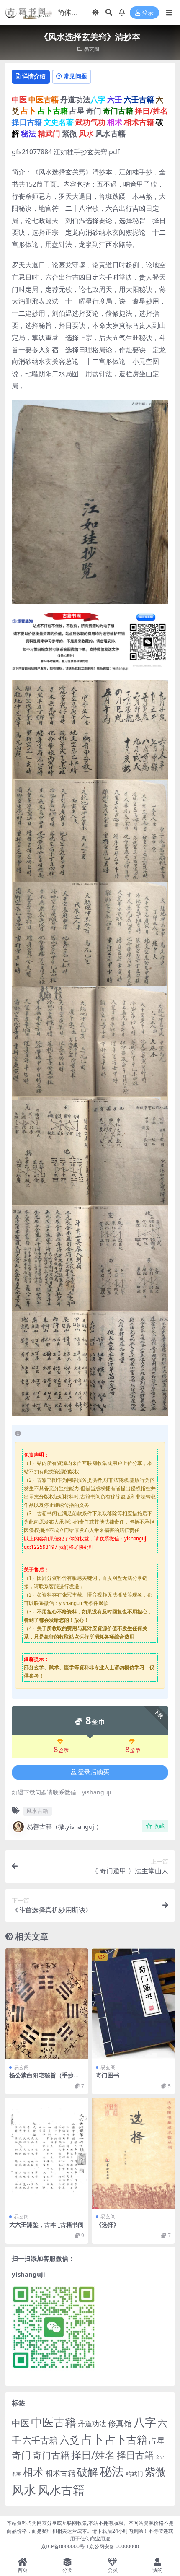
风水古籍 (37, 1811)
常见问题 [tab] (75, 76)
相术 (33, 2472)
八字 (145, 2422)
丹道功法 (92, 2423)
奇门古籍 (51, 2455)
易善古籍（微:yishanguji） (64, 1826)
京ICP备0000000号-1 (65, 2546)
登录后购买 (94, 1772)
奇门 (21, 2455)
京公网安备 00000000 (114, 2546)
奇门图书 (108, 2075)
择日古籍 (135, 2455)
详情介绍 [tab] (34, 76)
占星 (157, 2441)
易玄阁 (92, 49)
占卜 (93, 2439)
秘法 (112, 2471)
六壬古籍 (40, 2440)
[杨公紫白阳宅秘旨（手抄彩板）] (47, 2004)
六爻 (69, 2440)
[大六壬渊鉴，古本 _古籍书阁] (47, 2153)
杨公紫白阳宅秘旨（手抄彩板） (44, 2079)
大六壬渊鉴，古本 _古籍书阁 (46, 2224)
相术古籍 (60, 2473)
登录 (148, 13)
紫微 (155, 2472)
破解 (87, 2472)
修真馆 (120, 2423)
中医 (21, 2423)
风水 (24, 2489)
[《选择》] (133, 2153)
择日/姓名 (93, 2455)
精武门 (134, 2473)
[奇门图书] (133, 2004)
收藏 (159, 1826)
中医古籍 (54, 2422)
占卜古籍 (126, 2439)
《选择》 (108, 2224)
